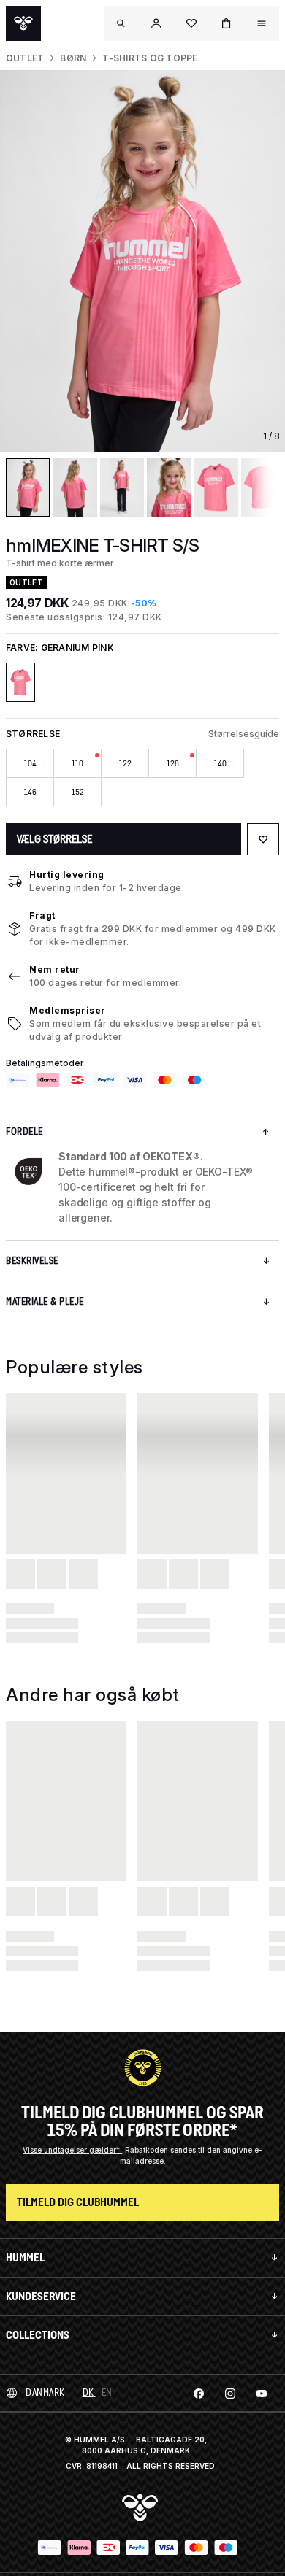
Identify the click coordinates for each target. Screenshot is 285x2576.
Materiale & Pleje (45, 1302)
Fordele (24, 1131)
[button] (156, 23)
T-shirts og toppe (150, 58)
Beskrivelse (32, 1261)
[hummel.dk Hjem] (23, 23)
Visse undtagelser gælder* (72, 2150)
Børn (73, 58)
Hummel (25, 2257)
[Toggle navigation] (121, 23)
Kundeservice (41, 2296)
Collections (38, 2335)
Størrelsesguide (244, 734)
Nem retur (55, 969)
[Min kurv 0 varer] (227, 23)
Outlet (25, 58)
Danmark (45, 2392)
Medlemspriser (68, 1010)
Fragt (42, 915)
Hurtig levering (67, 875)
